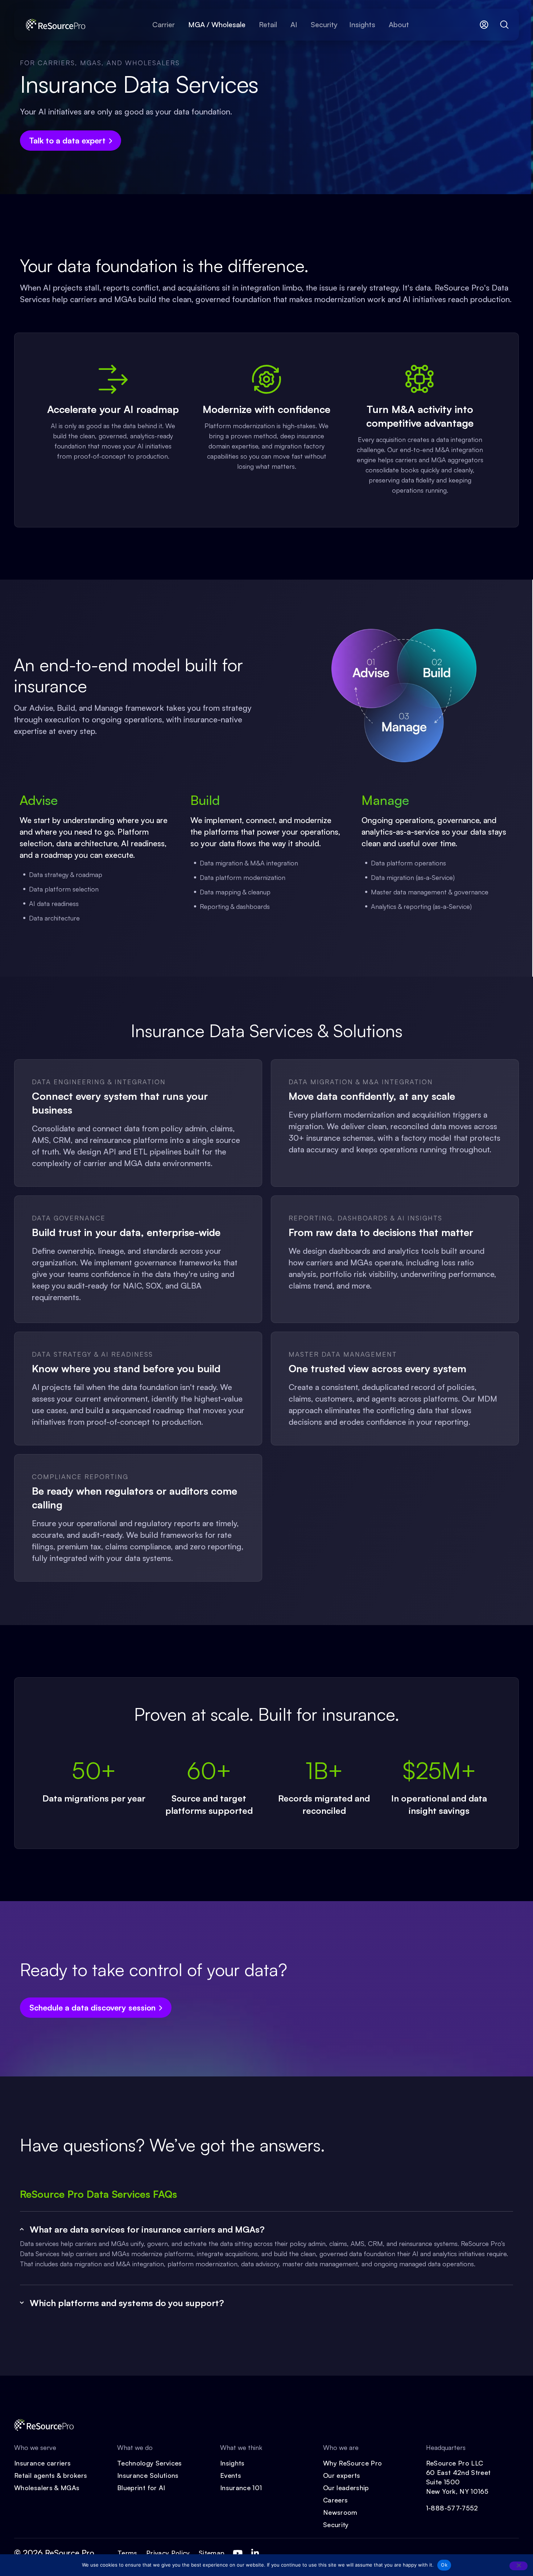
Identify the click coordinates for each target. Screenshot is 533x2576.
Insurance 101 (241, 2488)
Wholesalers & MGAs (47, 2488)
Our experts (342, 2475)
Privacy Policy (168, 2553)
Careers (336, 2500)
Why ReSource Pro (353, 2463)
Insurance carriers (42, 2463)
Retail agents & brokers (51, 2475)
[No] (518, 2566)
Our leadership (346, 2488)
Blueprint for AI (141, 2488)
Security (336, 2525)
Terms (127, 2553)
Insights (232, 2463)
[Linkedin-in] (255, 2553)
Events (231, 2475)
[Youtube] (237, 2553)
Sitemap (212, 2553)
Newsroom (340, 2512)
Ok (444, 2565)
